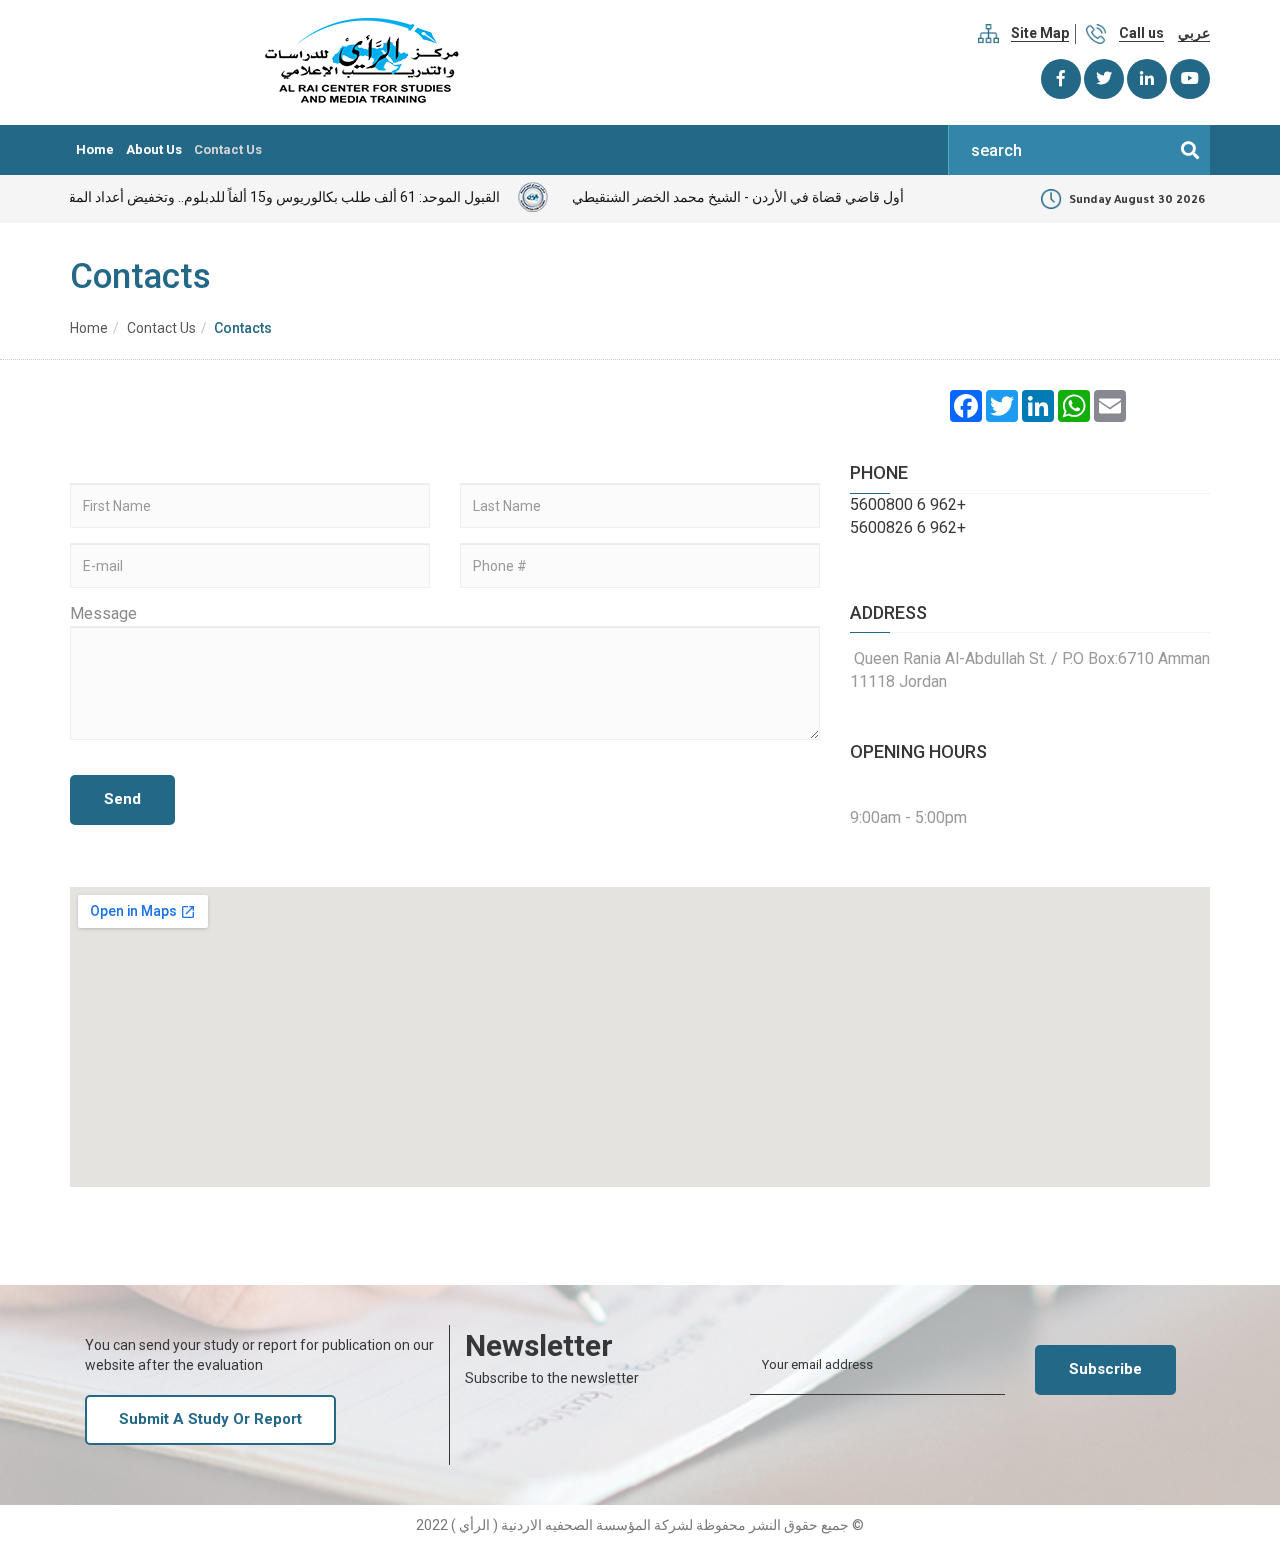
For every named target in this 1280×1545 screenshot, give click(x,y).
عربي (1194, 33)
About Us (154, 149)
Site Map (1040, 33)
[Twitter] (1104, 79)
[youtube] (1190, 79)
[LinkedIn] (1147, 79)
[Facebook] (1061, 79)
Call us (1141, 33)
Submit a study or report (210, 1419)
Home (95, 149)
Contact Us (228, 149)
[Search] (1190, 150)
